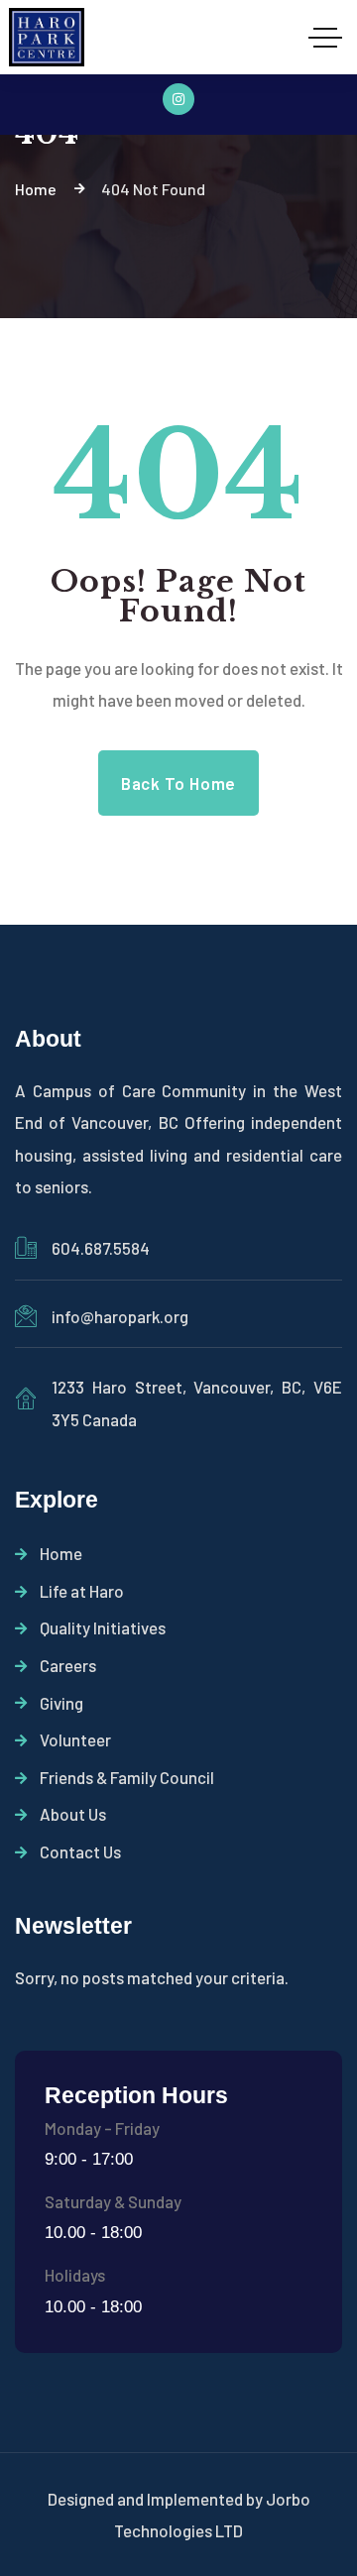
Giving (61, 1703)
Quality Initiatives (103, 1627)
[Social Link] (178, 99)
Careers (68, 1665)
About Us (73, 1814)
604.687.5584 (101, 1248)
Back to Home (178, 783)
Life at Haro (82, 1591)
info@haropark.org (120, 1316)
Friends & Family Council (127, 1777)
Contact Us (80, 1851)
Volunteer (75, 1739)
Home (61, 1553)
